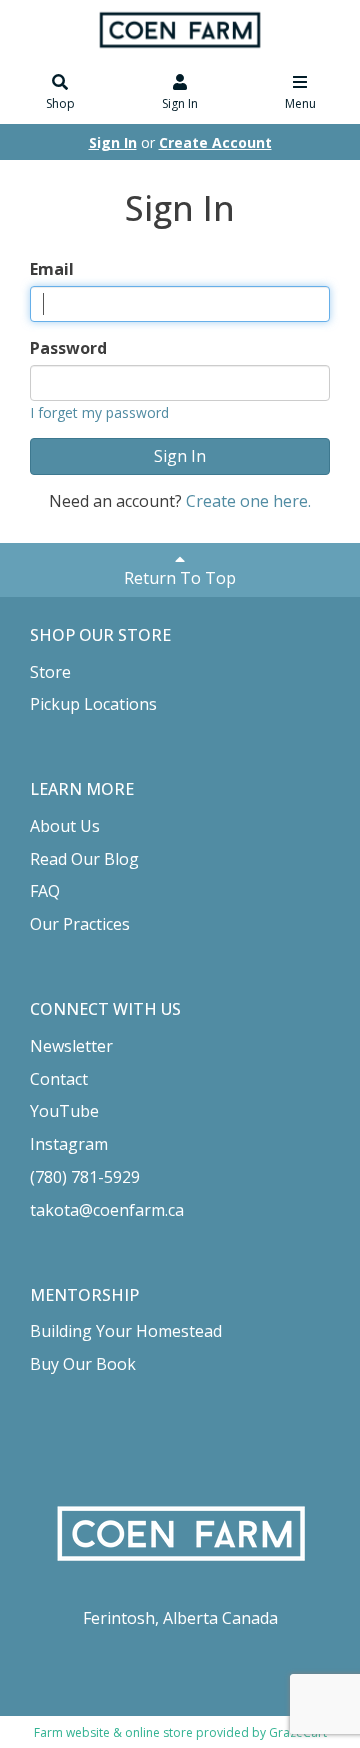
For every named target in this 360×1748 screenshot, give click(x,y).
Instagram (69, 1144)
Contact (59, 1079)
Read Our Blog (84, 859)
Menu (300, 103)
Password (68, 348)
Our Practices (80, 924)
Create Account (215, 142)
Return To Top (180, 578)
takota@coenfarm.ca (107, 1210)
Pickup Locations (93, 704)
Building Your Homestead (126, 1331)
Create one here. (248, 501)
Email (52, 269)
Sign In (180, 103)
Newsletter (71, 1046)
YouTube (64, 1111)
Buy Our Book (83, 1364)
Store (50, 672)
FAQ (45, 891)
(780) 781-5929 (85, 1177)
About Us (65, 826)
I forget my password (99, 412)
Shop (60, 103)
